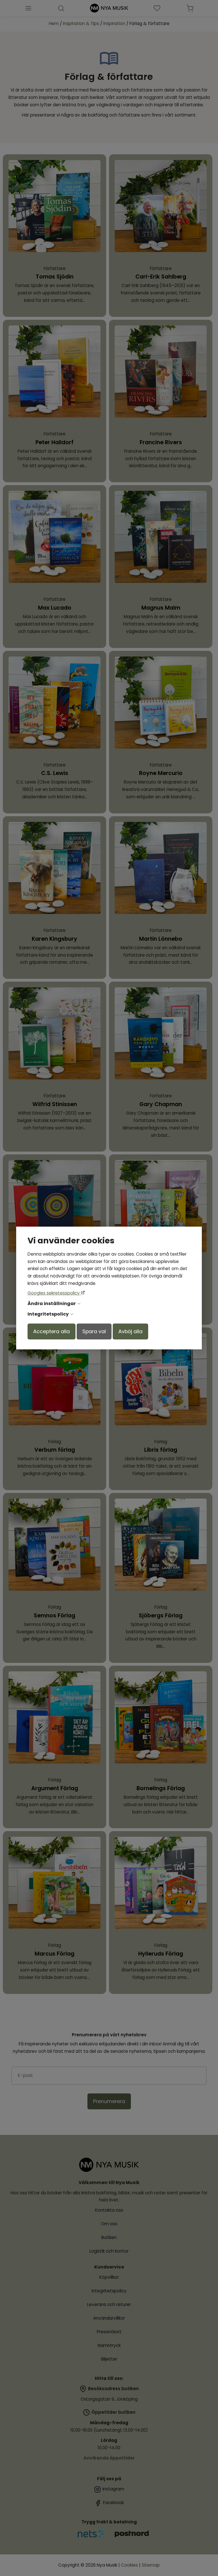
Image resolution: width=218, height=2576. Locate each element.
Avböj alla (130, 1331)
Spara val (94, 1331)
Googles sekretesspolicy (54, 1293)
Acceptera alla (52, 1331)
